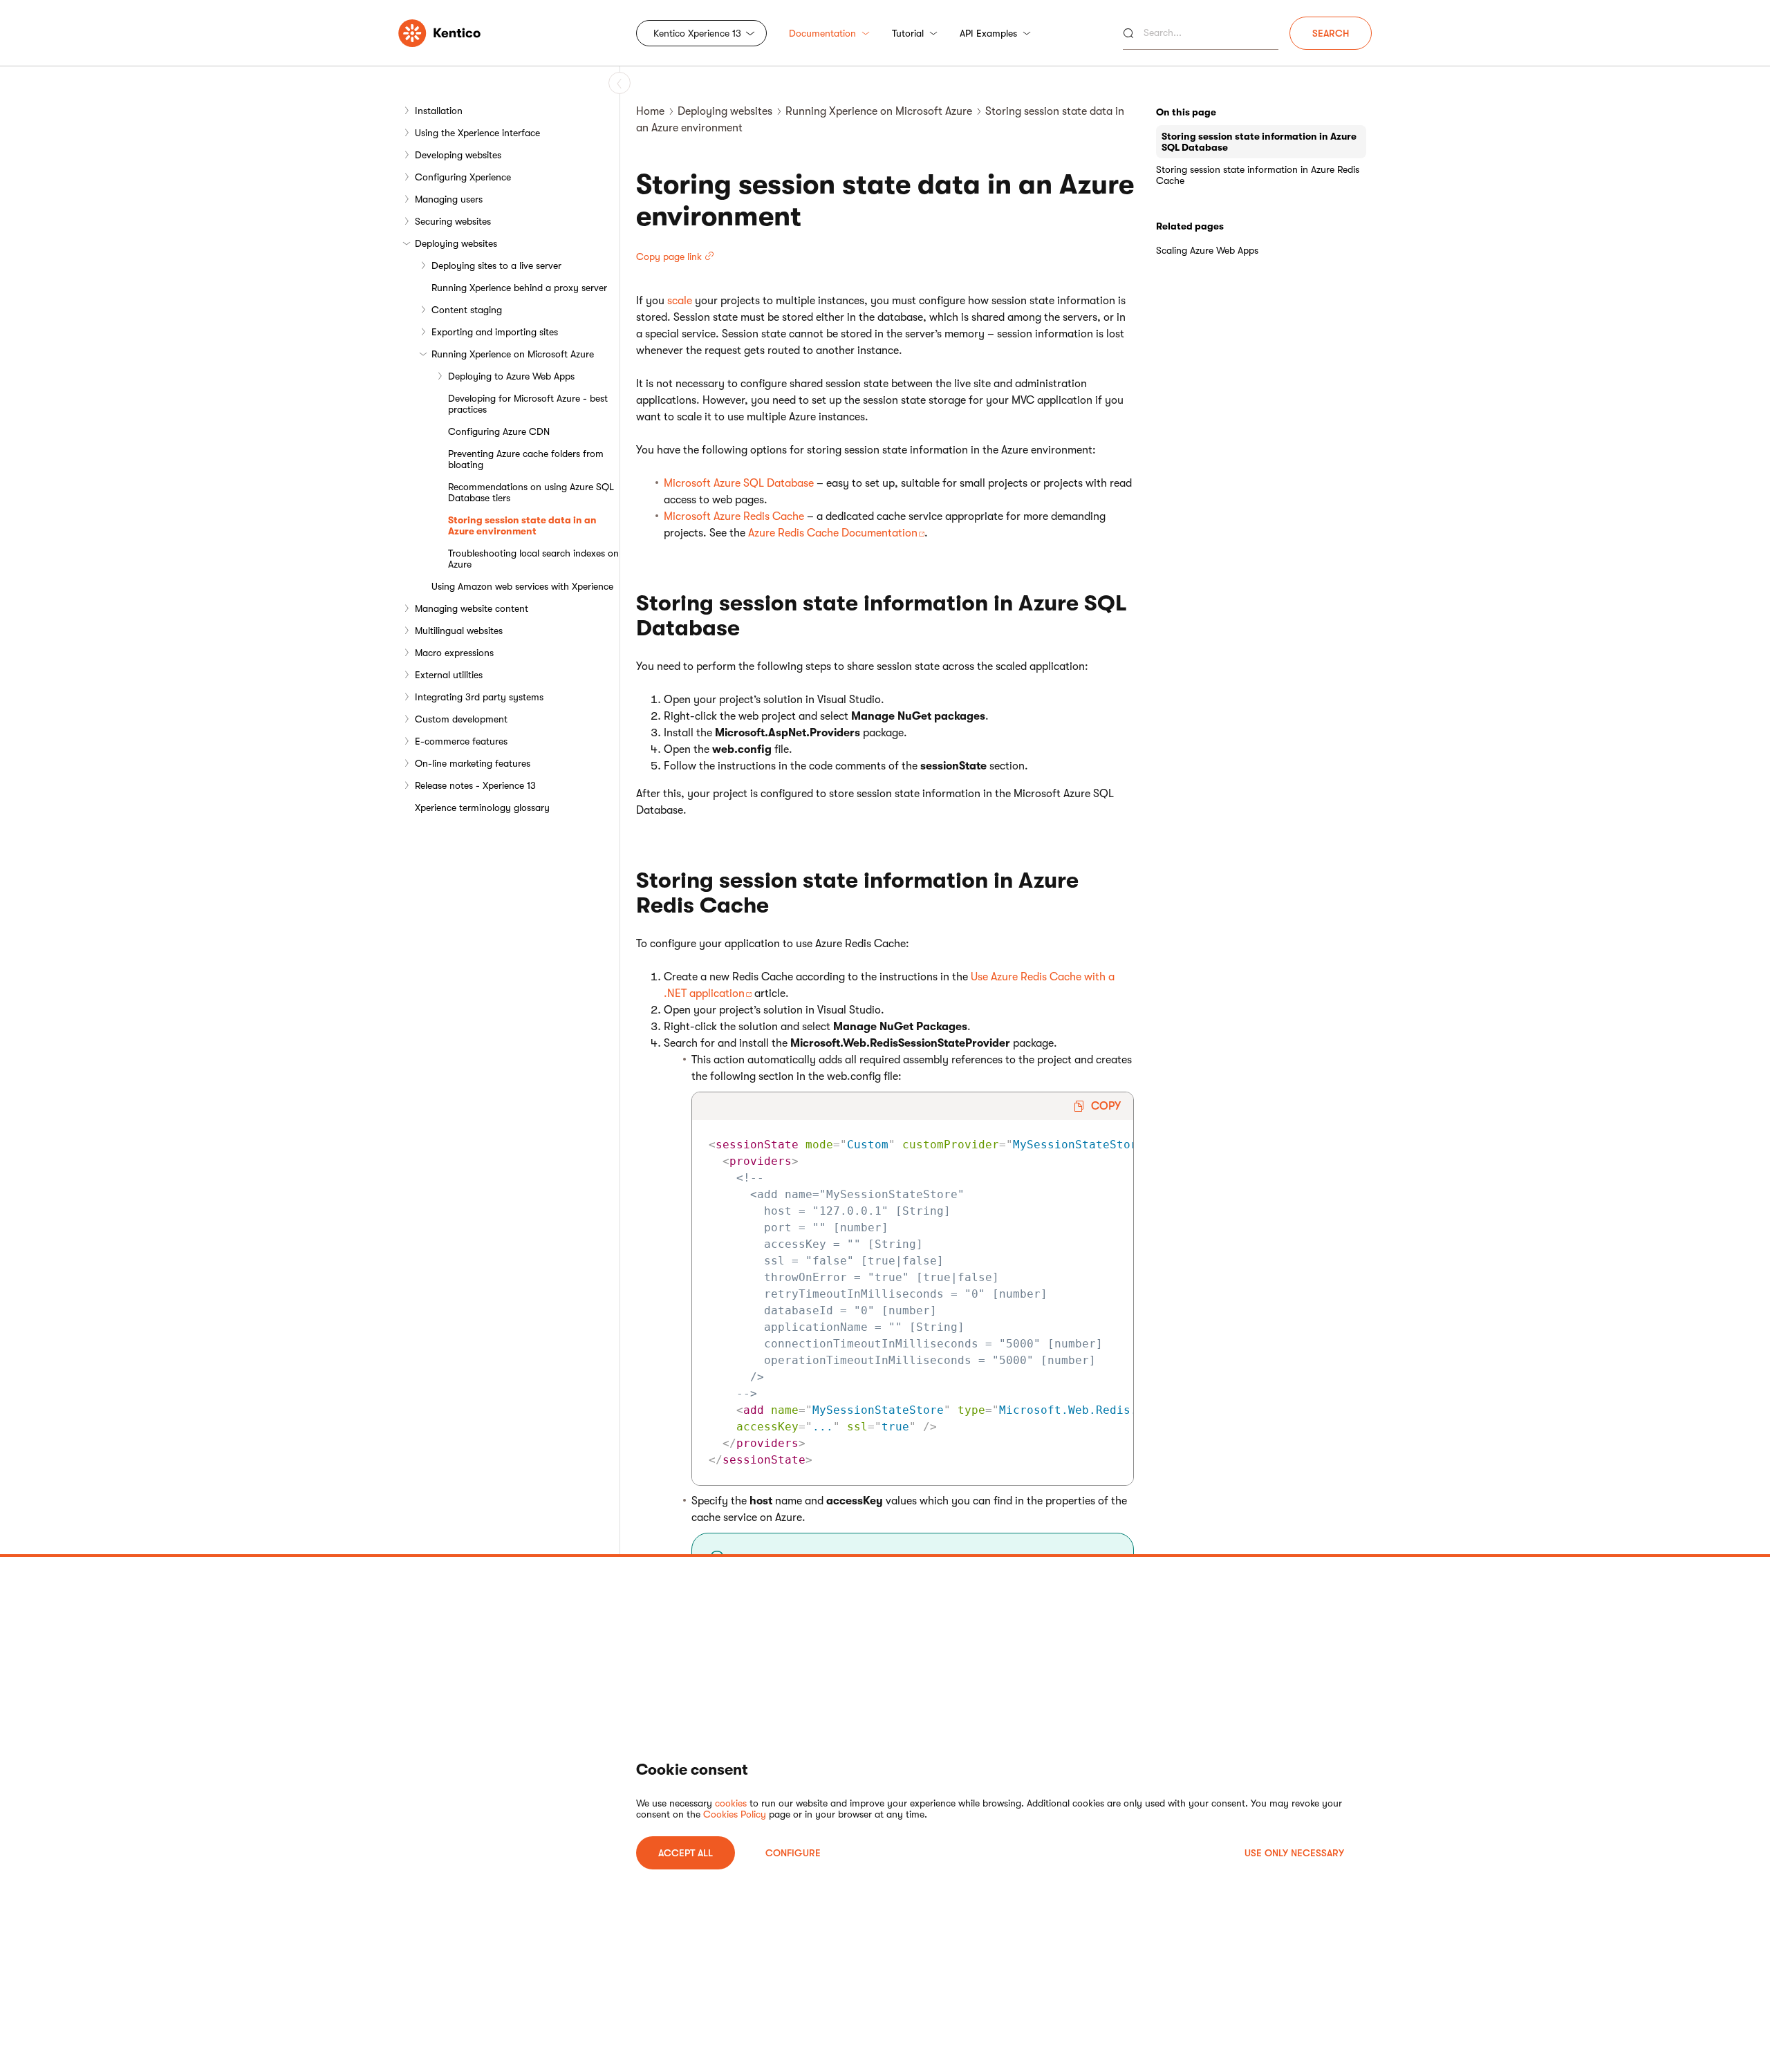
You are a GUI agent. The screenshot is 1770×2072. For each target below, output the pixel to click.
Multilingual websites (459, 631)
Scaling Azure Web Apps (1207, 250)
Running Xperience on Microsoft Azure (513, 354)
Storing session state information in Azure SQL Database (1259, 142)
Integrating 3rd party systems (479, 697)
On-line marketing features (473, 763)
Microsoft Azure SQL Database (739, 483)
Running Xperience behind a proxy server (519, 288)
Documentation (822, 33)
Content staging (467, 310)
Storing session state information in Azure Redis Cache (1258, 175)
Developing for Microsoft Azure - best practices (528, 404)
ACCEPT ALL (686, 1853)
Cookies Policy (735, 1814)
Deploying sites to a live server (496, 265)
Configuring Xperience (463, 177)
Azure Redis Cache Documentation (833, 533)
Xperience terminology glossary (482, 808)
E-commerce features (461, 741)
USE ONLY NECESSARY (1294, 1853)
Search (1331, 33)
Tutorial (908, 33)
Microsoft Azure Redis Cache (734, 516)
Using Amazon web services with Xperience (522, 586)
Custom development (461, 719)
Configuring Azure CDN (499, 431)
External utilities (449, 675)
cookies (731, 1803)
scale (680, 301)
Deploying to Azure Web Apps (511, 376)
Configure (793, 1853)
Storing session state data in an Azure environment (522, 525)
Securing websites (453, 221)
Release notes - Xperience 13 (475, 785)
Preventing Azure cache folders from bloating (526, 459)
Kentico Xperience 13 (697, 33)
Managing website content (472, 608)
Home (650, 111)
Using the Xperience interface (477, 133)
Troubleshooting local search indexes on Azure (533, 559)
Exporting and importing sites (495, 332)
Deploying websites (456, 243)
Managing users (449, 199)
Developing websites (458, 155)
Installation (439, 111)
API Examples (988, 33)
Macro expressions (454, 653)
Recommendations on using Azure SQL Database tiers (531, 492)
